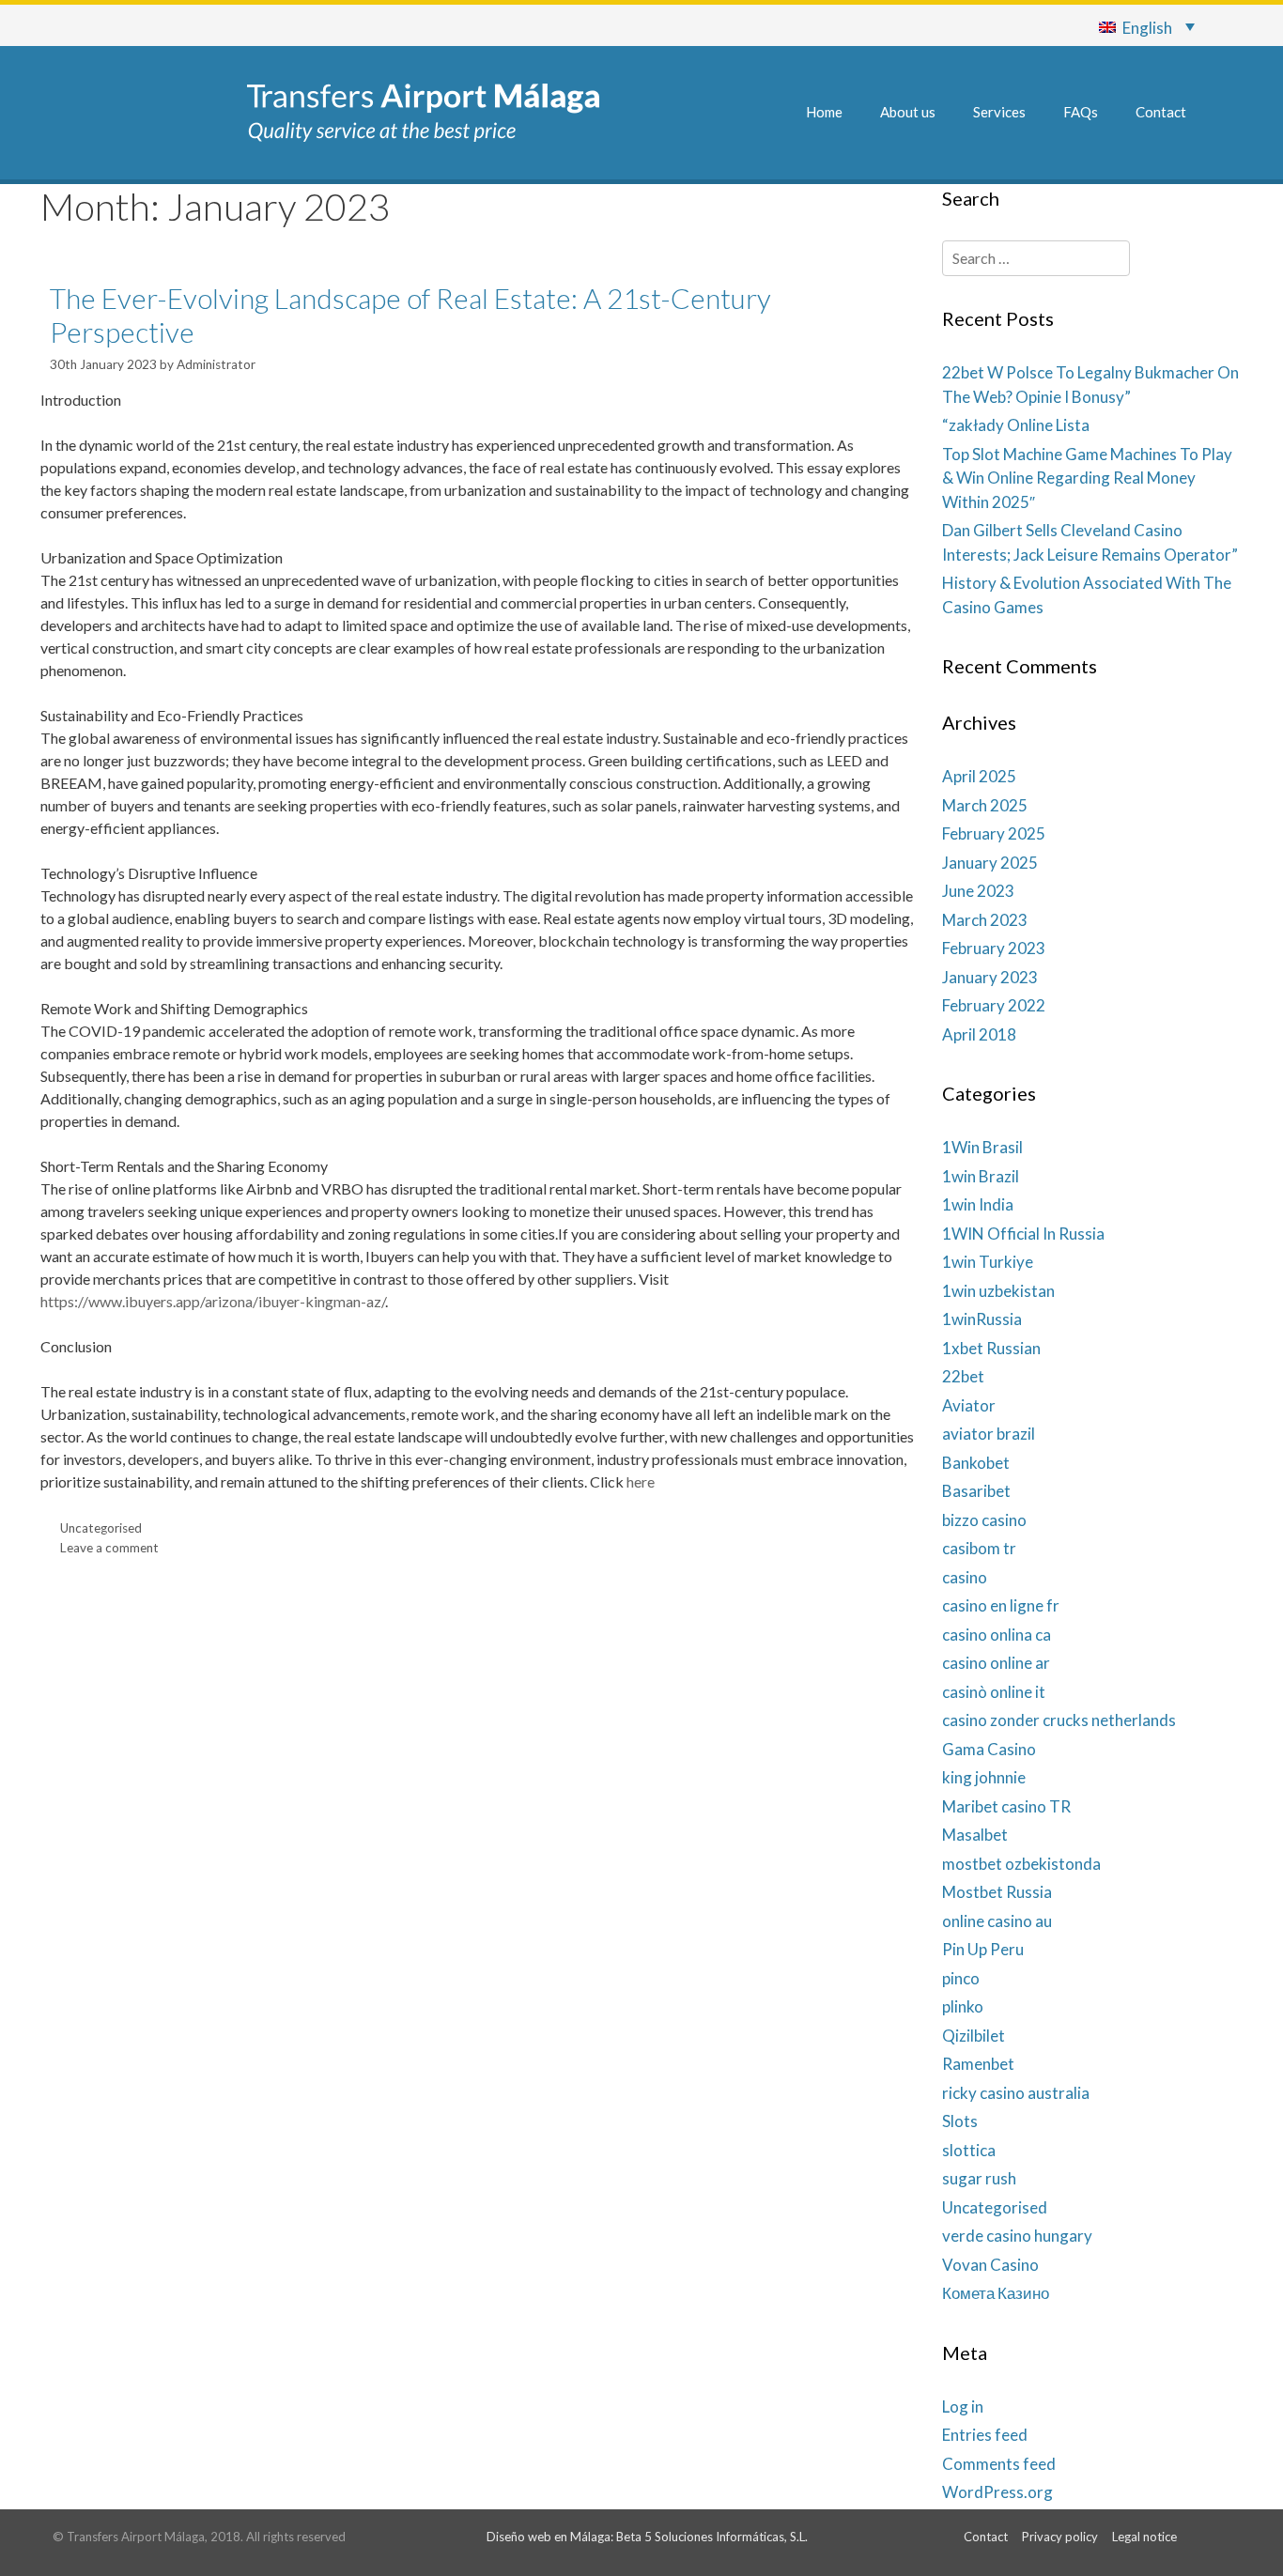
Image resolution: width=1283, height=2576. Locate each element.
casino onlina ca (997, 1635)
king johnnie (984, 1777)
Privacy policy (1060, 2537)
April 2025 (979, 776)
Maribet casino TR (1006, 1806)
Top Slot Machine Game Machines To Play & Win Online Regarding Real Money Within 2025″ (1087, 478)
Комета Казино (996, 2293)
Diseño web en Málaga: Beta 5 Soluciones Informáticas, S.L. (647, 2537)
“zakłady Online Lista (1016, 425)
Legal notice (1144, 2537)
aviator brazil (989, 1434)
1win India (978, 1204)
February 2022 (994, 1005)
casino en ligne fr (1001, 1605)
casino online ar (996, 1663)
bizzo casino (984, 1520)
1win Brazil (981, 1176)
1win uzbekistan (998, 1291)
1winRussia (982, 1319)
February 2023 (994, 948)
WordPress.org (997, 2492)
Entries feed (985, 2435)
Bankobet (976, 1463)
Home (824, 112)
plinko (963, 2006)
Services (999, 112)
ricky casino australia (1016, 2093)
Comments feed (999, 2464)
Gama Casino (989, 1749)
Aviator (969, 1405)
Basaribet (976, 1491)
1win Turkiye (988, 1262)
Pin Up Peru (983, 1949)
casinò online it (994, 1692)
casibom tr (979, 1548)
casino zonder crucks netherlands (1059, 1720)
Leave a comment (109, 1548)
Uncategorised (101, 1528)
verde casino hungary (1017, 2236)
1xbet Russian (991, 1348)
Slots (960, 2121)
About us (908, 112)
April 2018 (979, 1034)
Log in (963, 2406)
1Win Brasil (982, 1147)
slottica (969, 2150)
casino (965, 1577)
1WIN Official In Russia (1023, 1234)
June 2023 (978, 891)
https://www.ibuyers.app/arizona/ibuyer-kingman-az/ (213, 1301)
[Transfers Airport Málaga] (423, 110)
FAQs (1081, 112)
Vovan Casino (990, 2265)
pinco (961, 1978)
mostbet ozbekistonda (1021, 1864)
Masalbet (975, 1835)
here (641, 1481)
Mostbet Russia (997, 1892)
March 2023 (985, 920)
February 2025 (994, 833)
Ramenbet (978, 2064)
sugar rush (979, 2178)
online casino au (997, 1921)
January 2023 (990, 977)
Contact (1161, 112)
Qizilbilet (974, 2036)
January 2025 (990, 863)
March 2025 (985, 805)
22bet (963, 1376)
